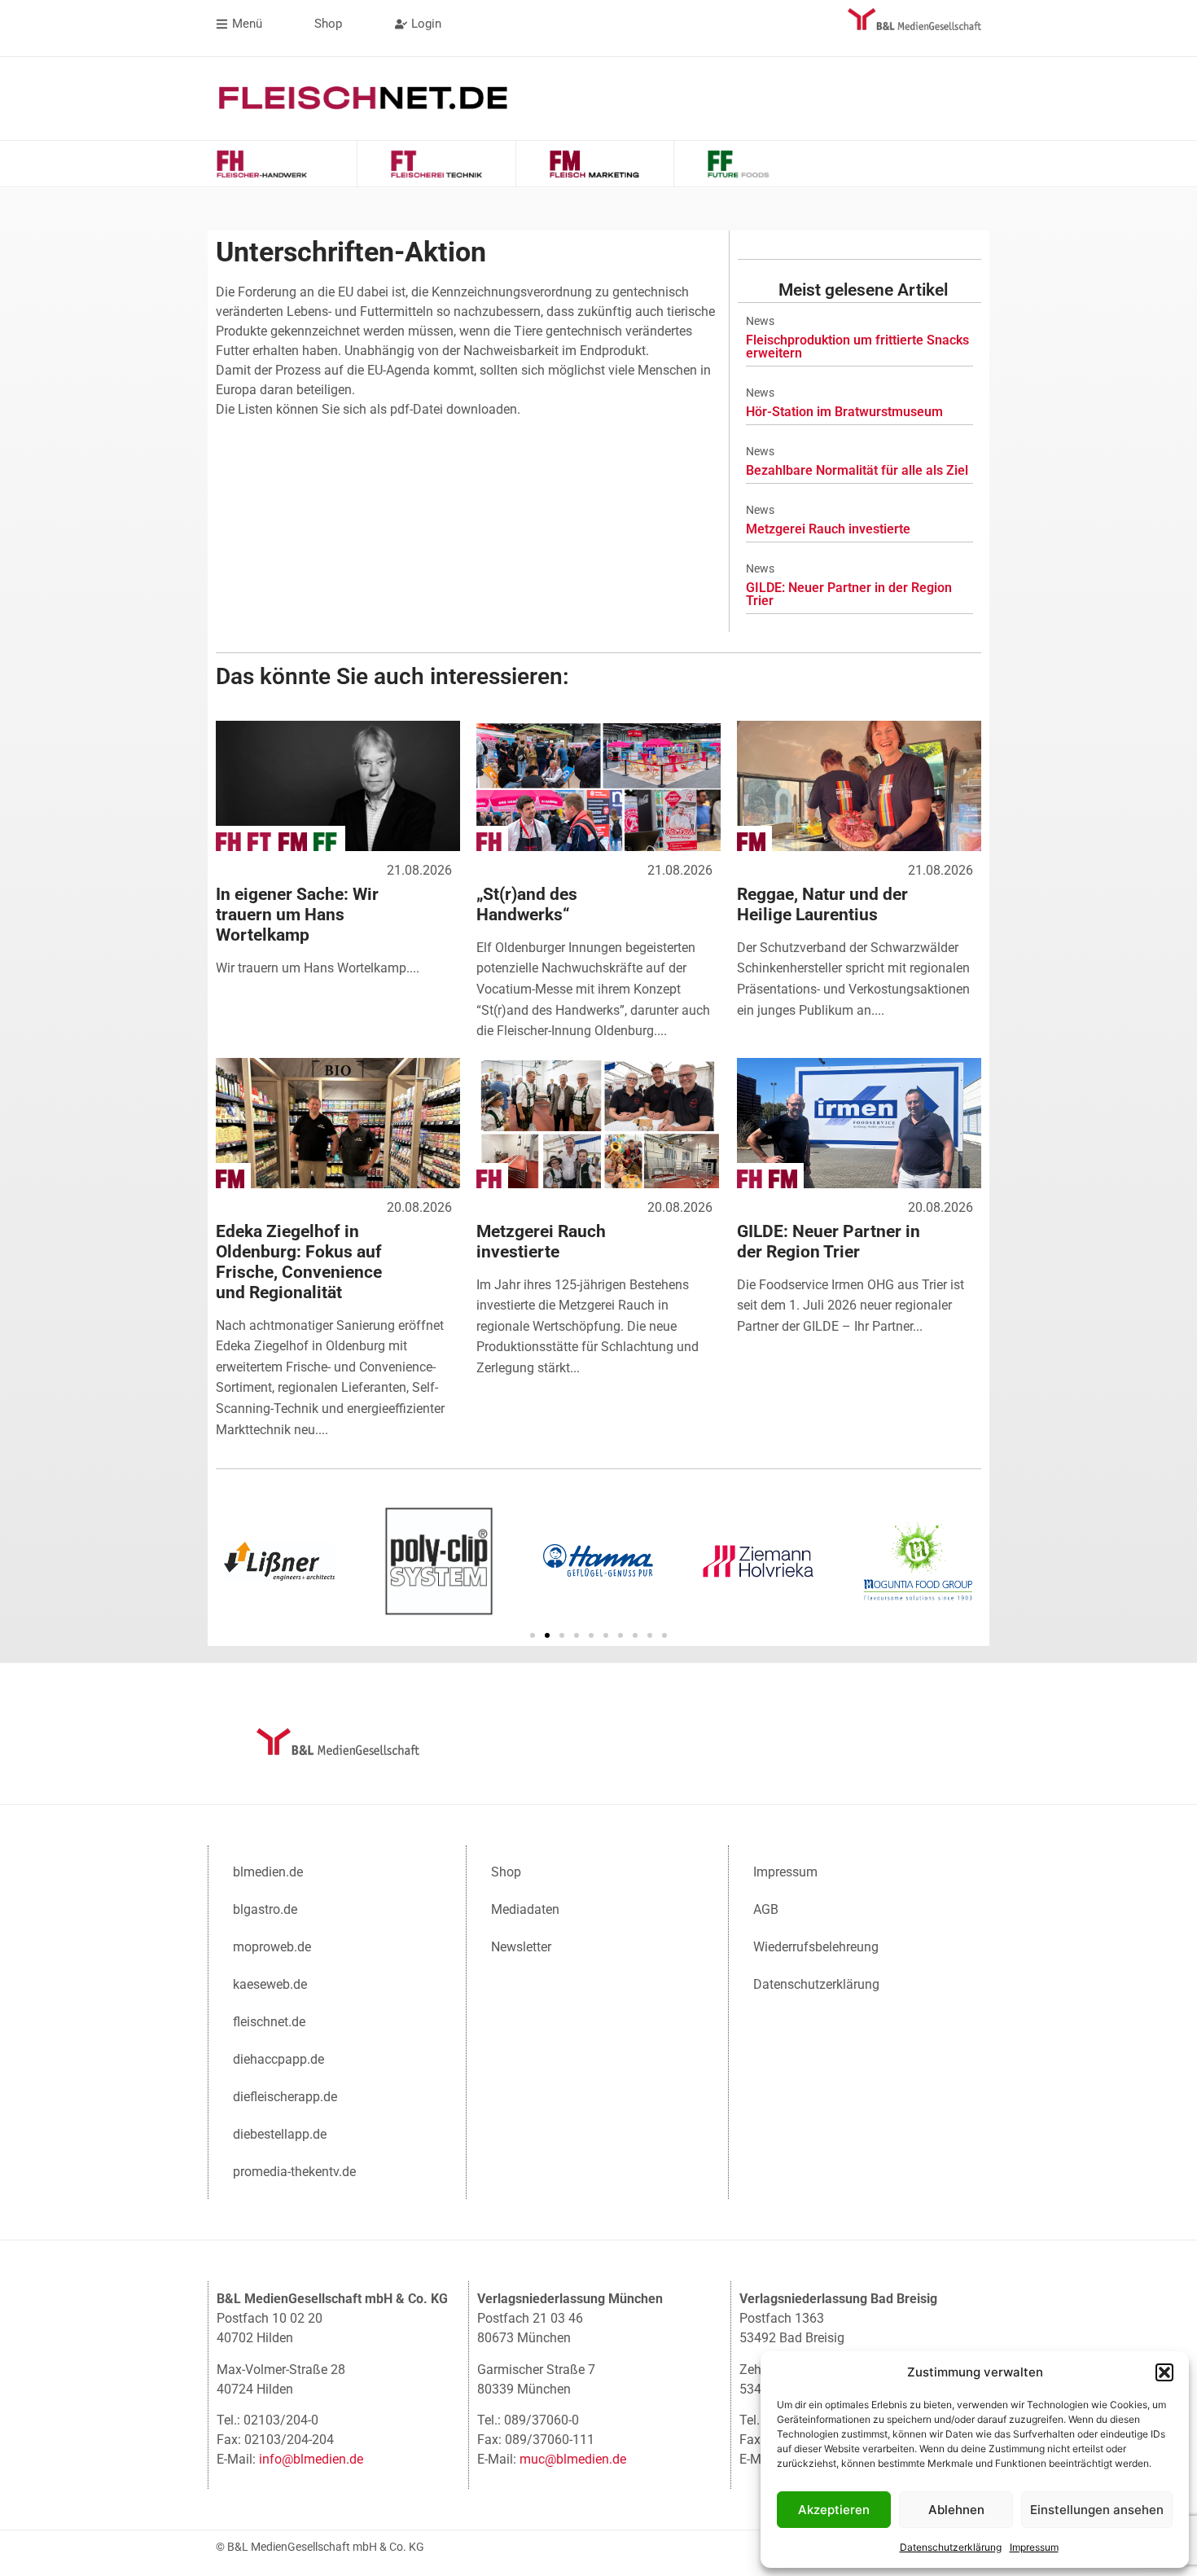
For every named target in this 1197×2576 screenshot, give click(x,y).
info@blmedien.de (311, 2459)
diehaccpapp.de (278, 2059)
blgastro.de (265, 1909)
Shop (506, 1872)
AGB (766, 1909)
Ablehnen (956, 2510)
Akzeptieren (834, 2510)
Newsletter (521, 1947)
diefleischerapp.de (285, 2097)
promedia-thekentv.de (294, 2172)
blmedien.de (268, 1872)
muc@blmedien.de (573, 2459)
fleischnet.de (269, 2022)
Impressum (1034, 2547)
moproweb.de (272, 1947)
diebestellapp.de (280, 2134)
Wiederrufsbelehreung (816, 1947)
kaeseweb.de (270, 1984)
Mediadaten (525, 1909)
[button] (1164, 2372)
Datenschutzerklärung (951, 2547)
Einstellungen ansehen (1097, 2510)
